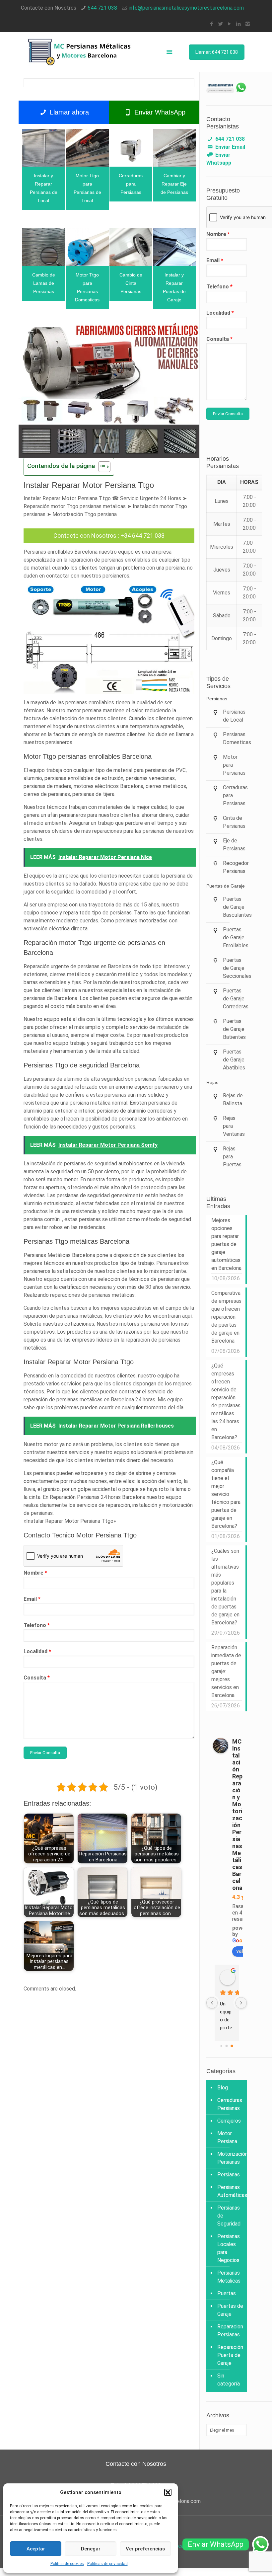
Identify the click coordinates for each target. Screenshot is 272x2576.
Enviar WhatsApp (159, 112)
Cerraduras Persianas (230, 2104)
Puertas (227, 2293)
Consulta (37, 1678)
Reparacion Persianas (230, 2331)
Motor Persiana (227, 2137)
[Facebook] (212, 24)
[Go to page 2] (232, 2046)
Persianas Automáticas (230, 2191)
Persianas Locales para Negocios (229, 2248)
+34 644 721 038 (142, 536)
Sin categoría (229, 2380)
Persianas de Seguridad (229, 2216)
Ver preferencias (145, 2549)
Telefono (37, 1625)
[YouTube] (230, 24)
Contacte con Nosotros (85, 536)
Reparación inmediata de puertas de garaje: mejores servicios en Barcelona (226, 1671)
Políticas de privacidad (107, 2564)
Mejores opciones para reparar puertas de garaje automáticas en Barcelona (226, 1244)
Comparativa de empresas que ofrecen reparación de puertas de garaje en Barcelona (226, 1317)
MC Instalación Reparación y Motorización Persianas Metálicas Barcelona (237, 1815)
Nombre (35, 1573)
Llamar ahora (68, 112)
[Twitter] (221, 24)
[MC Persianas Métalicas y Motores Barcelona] (80, 52)
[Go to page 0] (221, 2046)
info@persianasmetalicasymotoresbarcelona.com (186, 8)
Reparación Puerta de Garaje (230, 2355)
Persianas (229, 2175)
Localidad (37, 1651)
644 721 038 (102, 8)
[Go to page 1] (227, 2046)
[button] (168, 2492)
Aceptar (36, 2549)
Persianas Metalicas (229, 2277)
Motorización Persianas (230, 2158)
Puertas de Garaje (230, 2310)
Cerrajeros (229, 2121)
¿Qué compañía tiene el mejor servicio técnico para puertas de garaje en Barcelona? (226, 1494)
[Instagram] (248, 24)
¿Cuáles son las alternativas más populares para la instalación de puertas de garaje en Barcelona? (225, 1587)
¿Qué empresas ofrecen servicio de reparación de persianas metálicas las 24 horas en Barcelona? (226, 1402)
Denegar (91, 2549)
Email (32, 1599)
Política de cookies (67, 2564)
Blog (223, 2088)
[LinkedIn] (239, 24)
